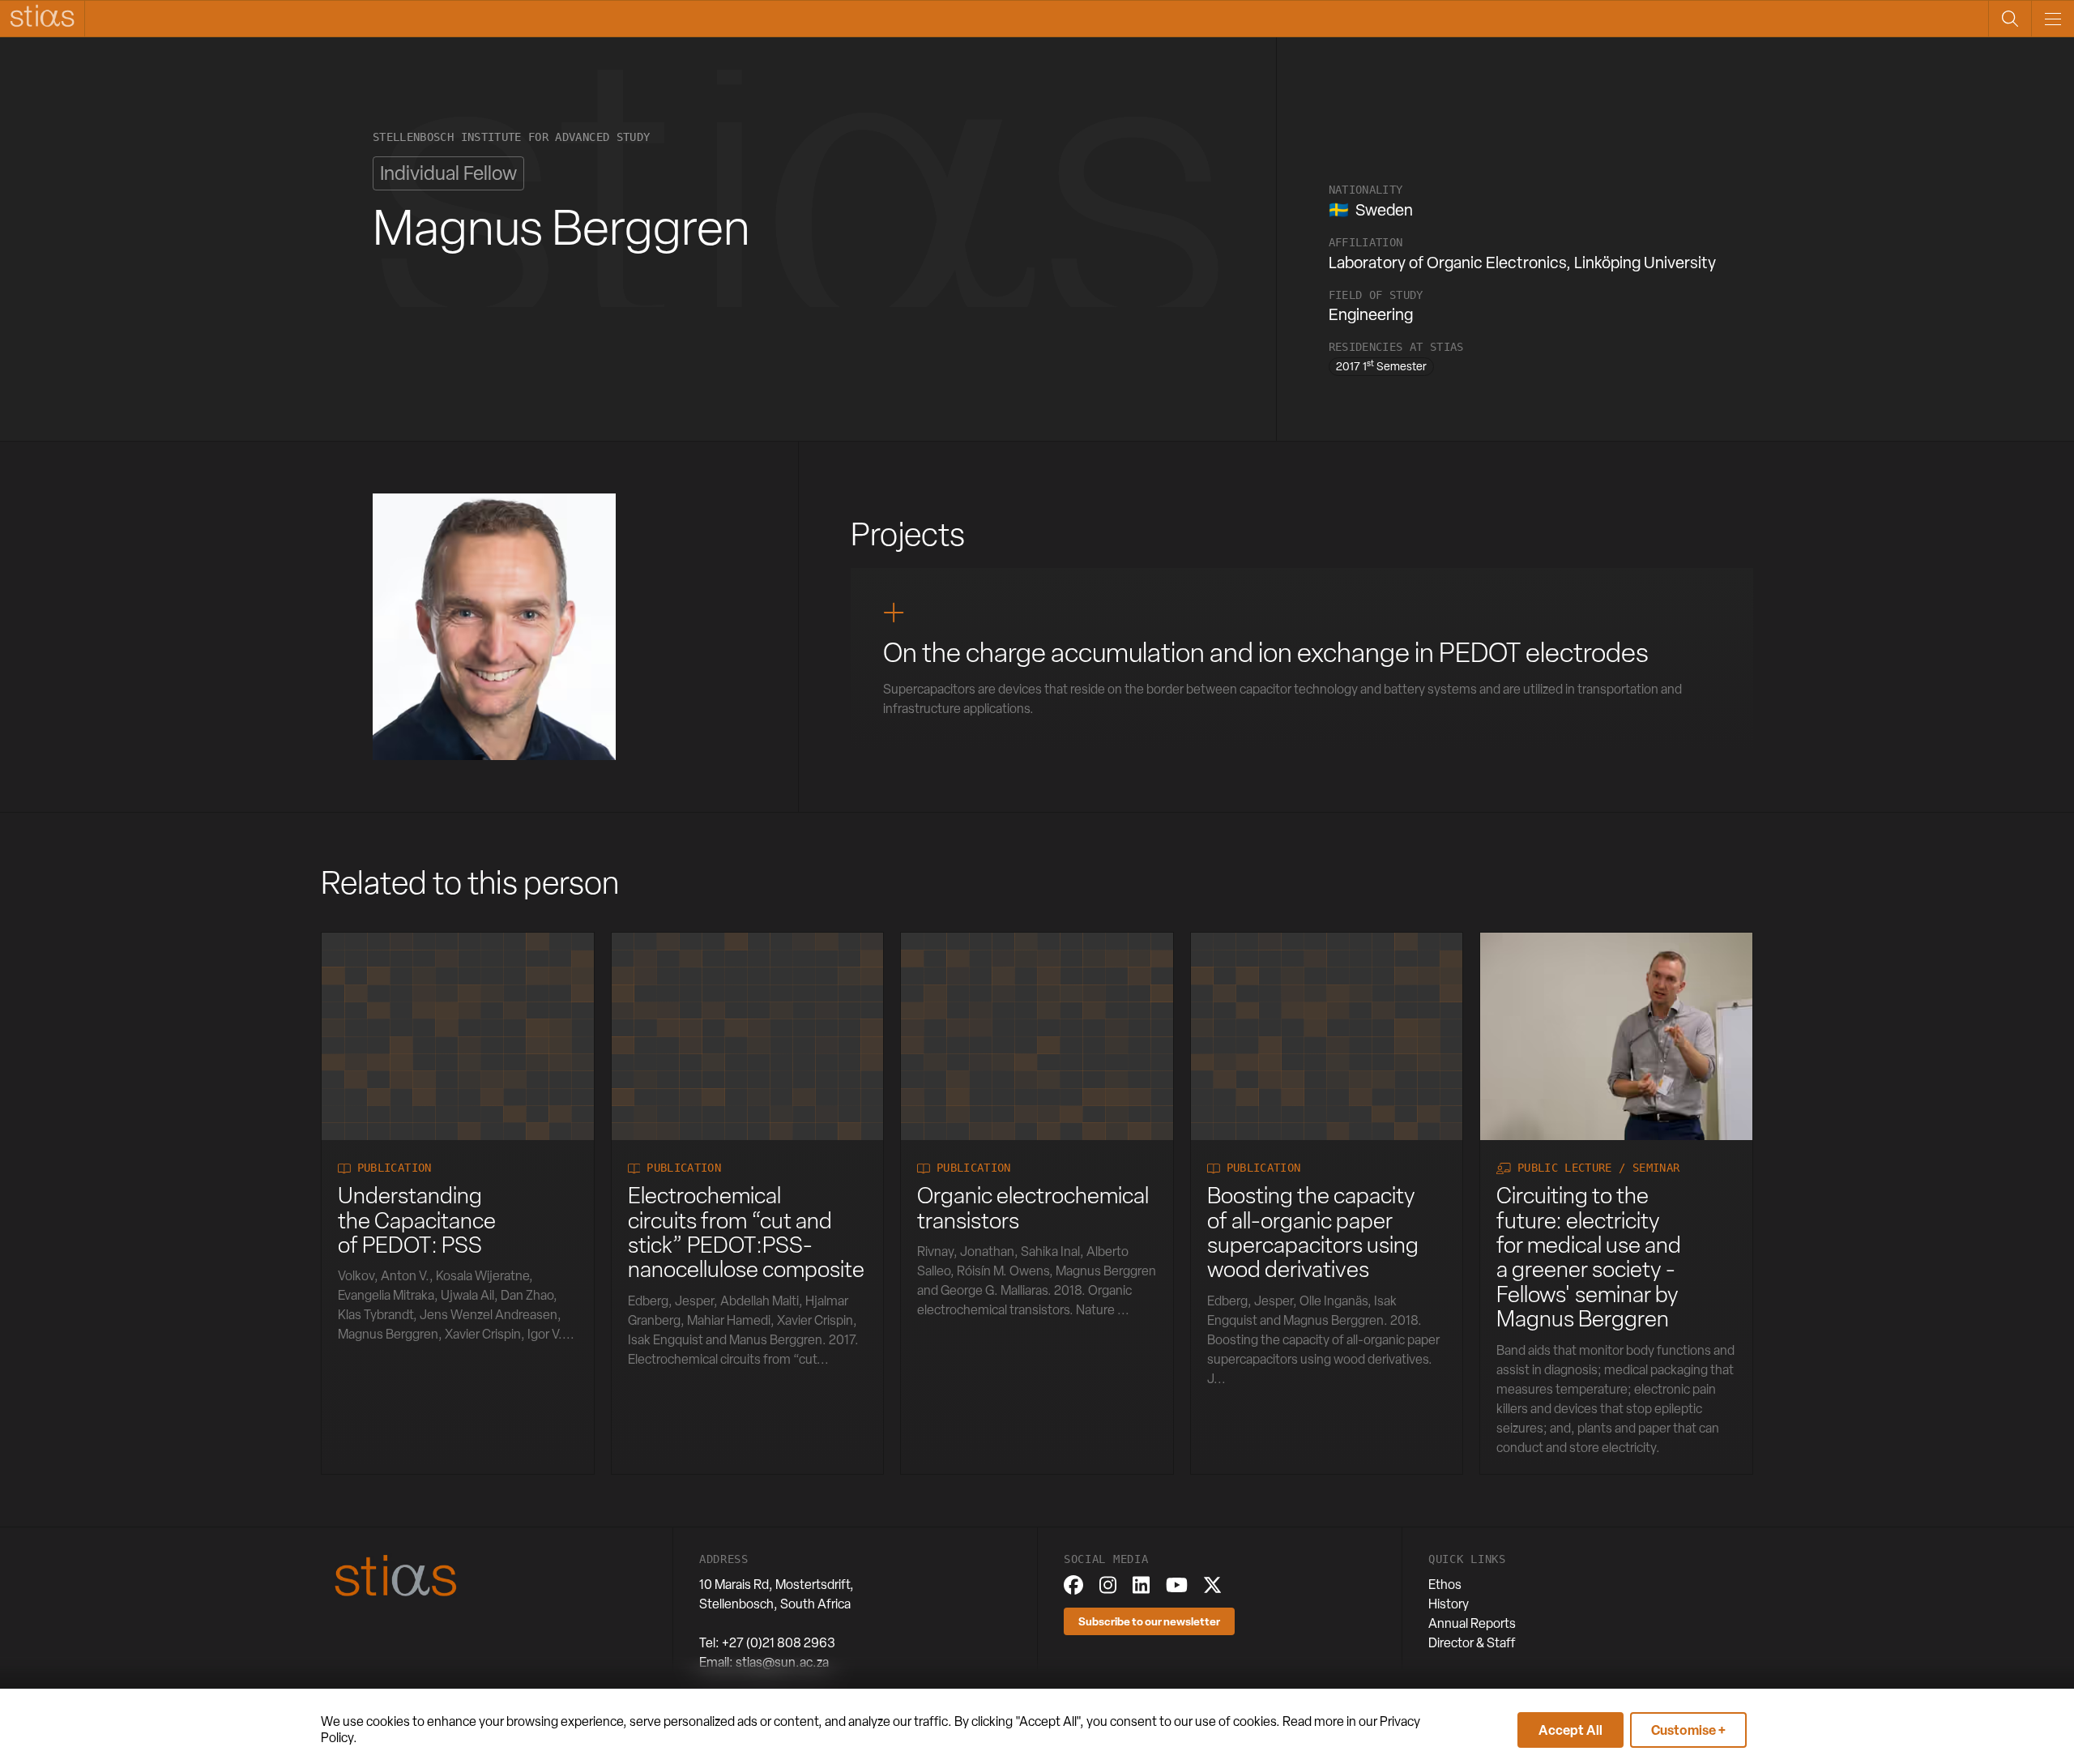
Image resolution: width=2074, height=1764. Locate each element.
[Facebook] (1073, 1585)
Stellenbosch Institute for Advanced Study (511, 137)
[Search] (2010, 19)
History (1449, 1604)
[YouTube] (1177, 1585)
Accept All (1570, 1730)
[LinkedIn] (1141, 1585)
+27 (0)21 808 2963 (779, 1643)
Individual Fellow (448, 173)
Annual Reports (1472, 1623)
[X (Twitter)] (1212, 1585)
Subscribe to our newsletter (1149, 1621)
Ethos (1445, 1585)
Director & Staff (1472, 1643)
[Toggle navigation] (2053, 19)
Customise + (1688, 1730)
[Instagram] (1108, 1585)
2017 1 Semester (1381, 365)
